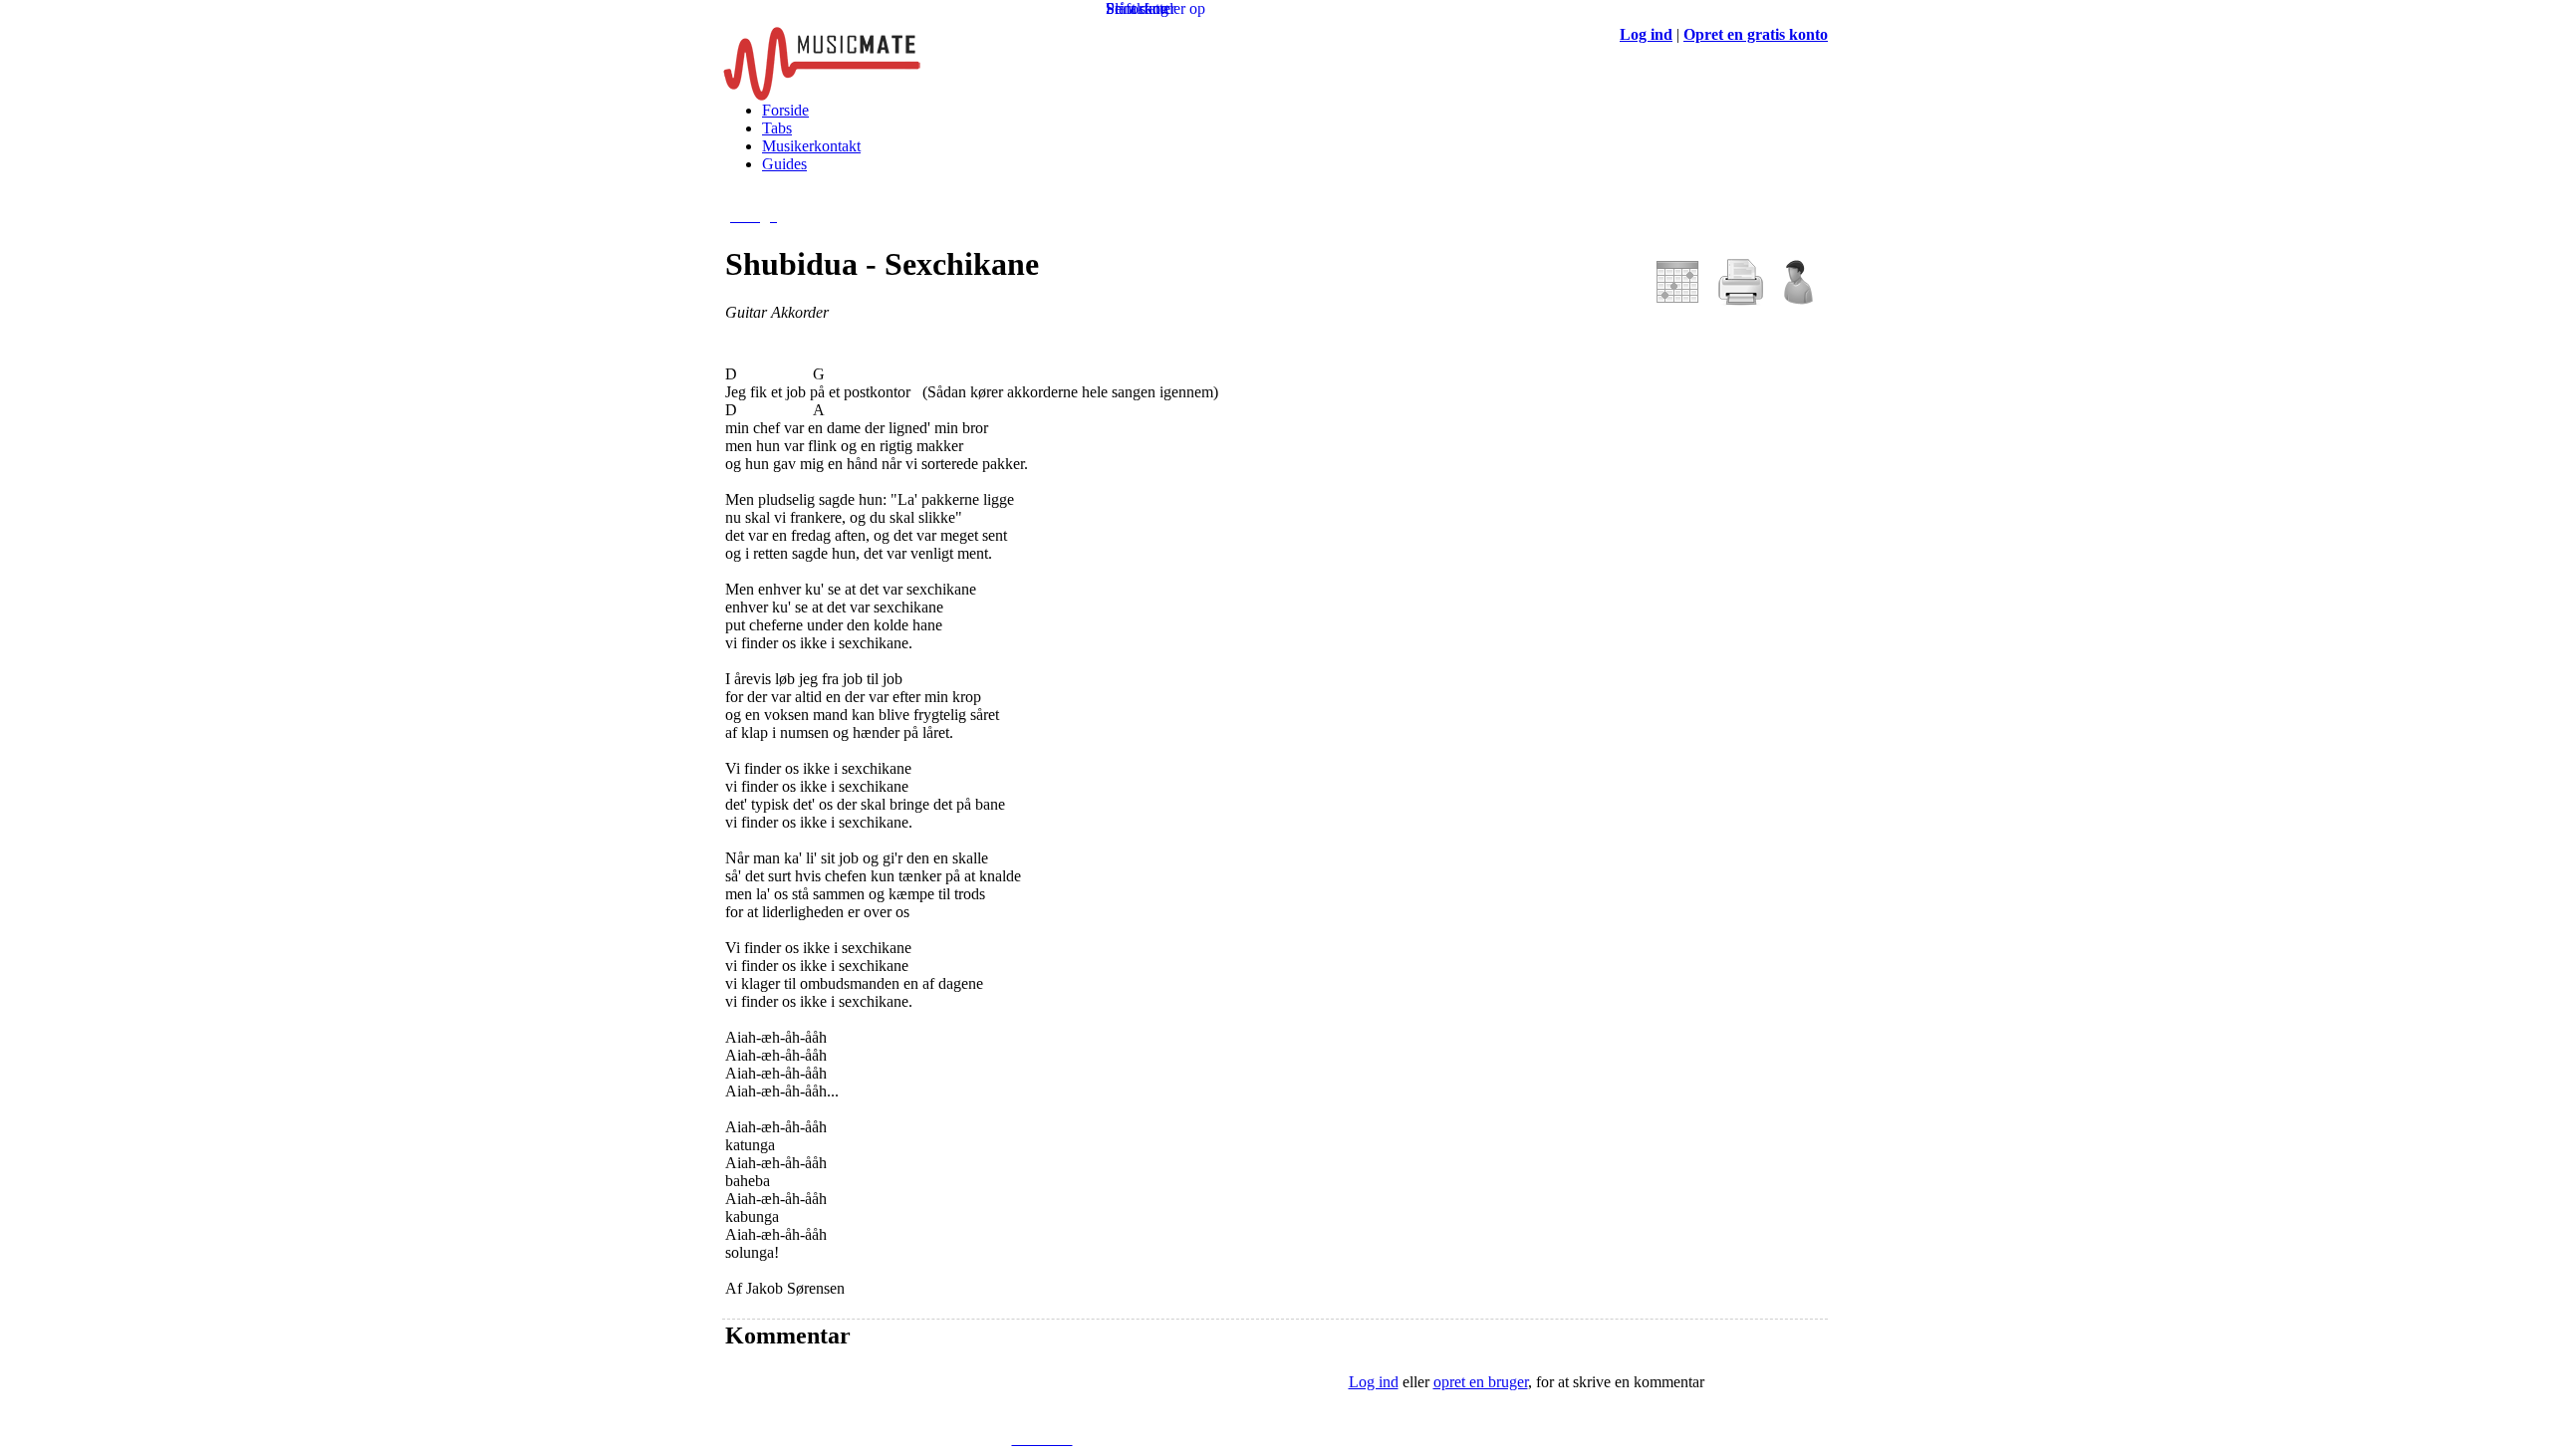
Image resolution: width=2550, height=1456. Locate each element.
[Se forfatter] (1797, 300)
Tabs (777, 128)
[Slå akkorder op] (1677, 300)
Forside (785, 110)
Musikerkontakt (811, 146)
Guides (784, 164)
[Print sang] (1741, 300)
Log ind (1374, 1382)
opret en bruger (1481, 1382)
